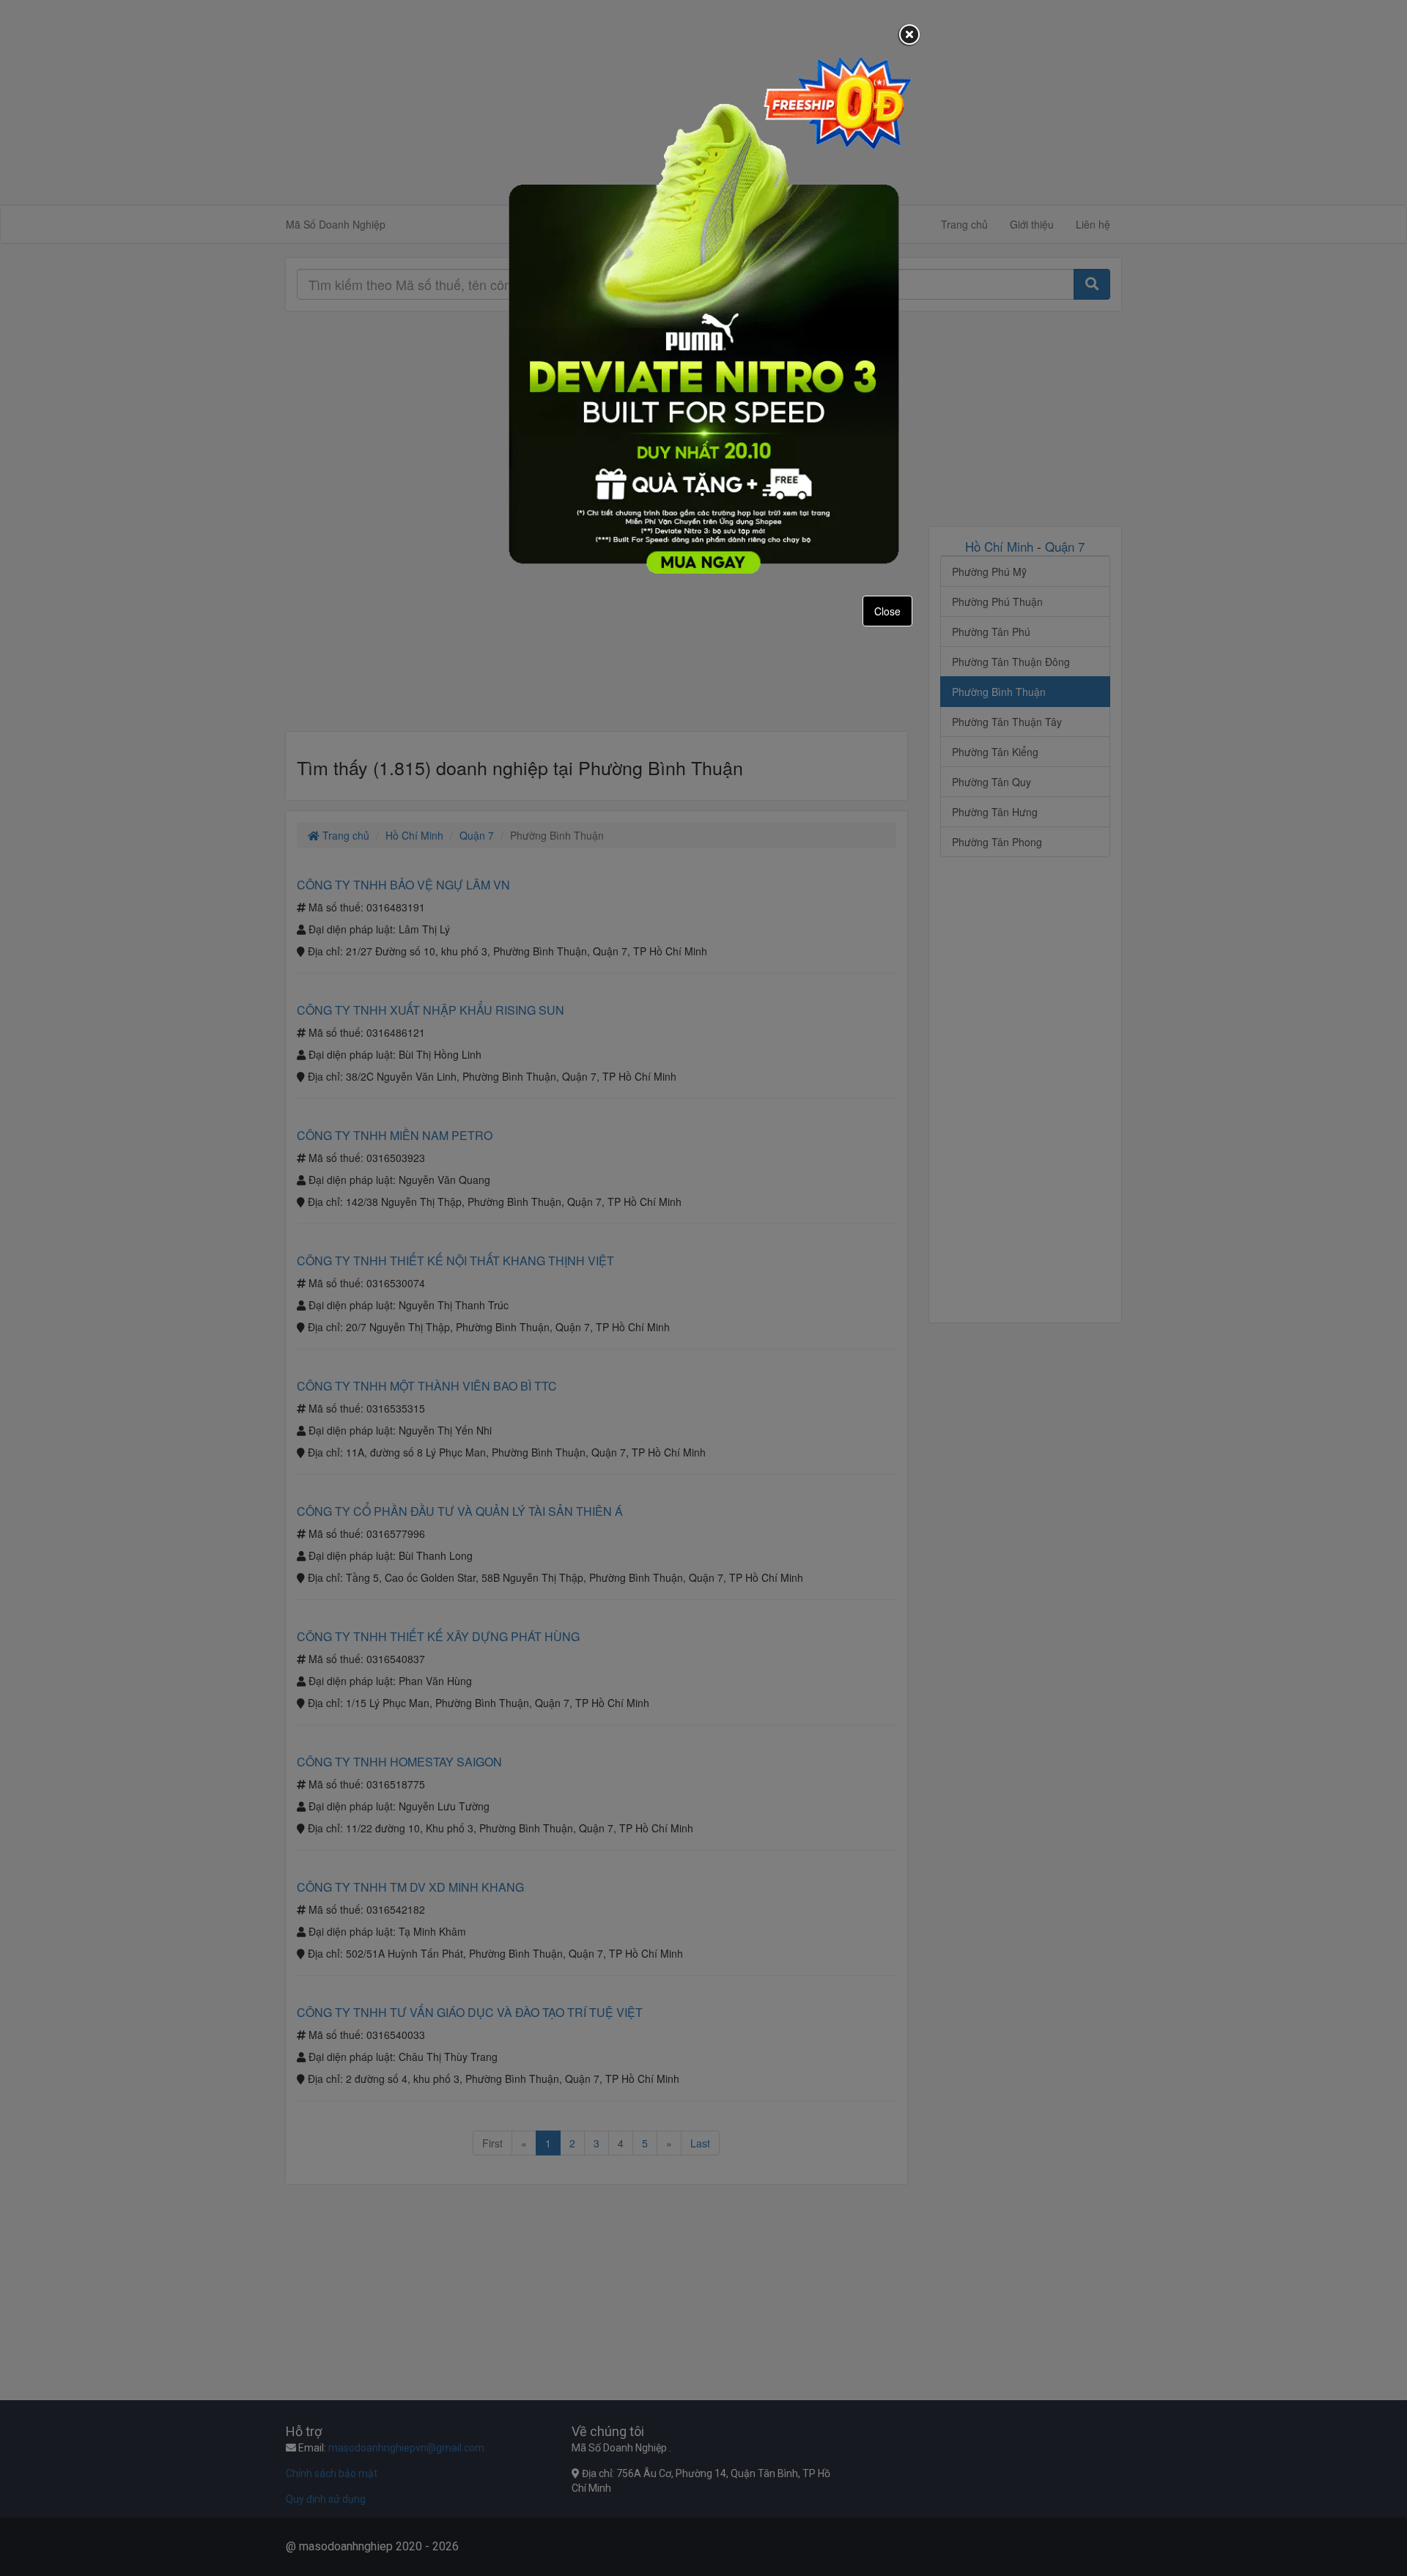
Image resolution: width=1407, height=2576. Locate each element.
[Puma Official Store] (703, 314)
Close (887, 611)
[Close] (909, 36)
